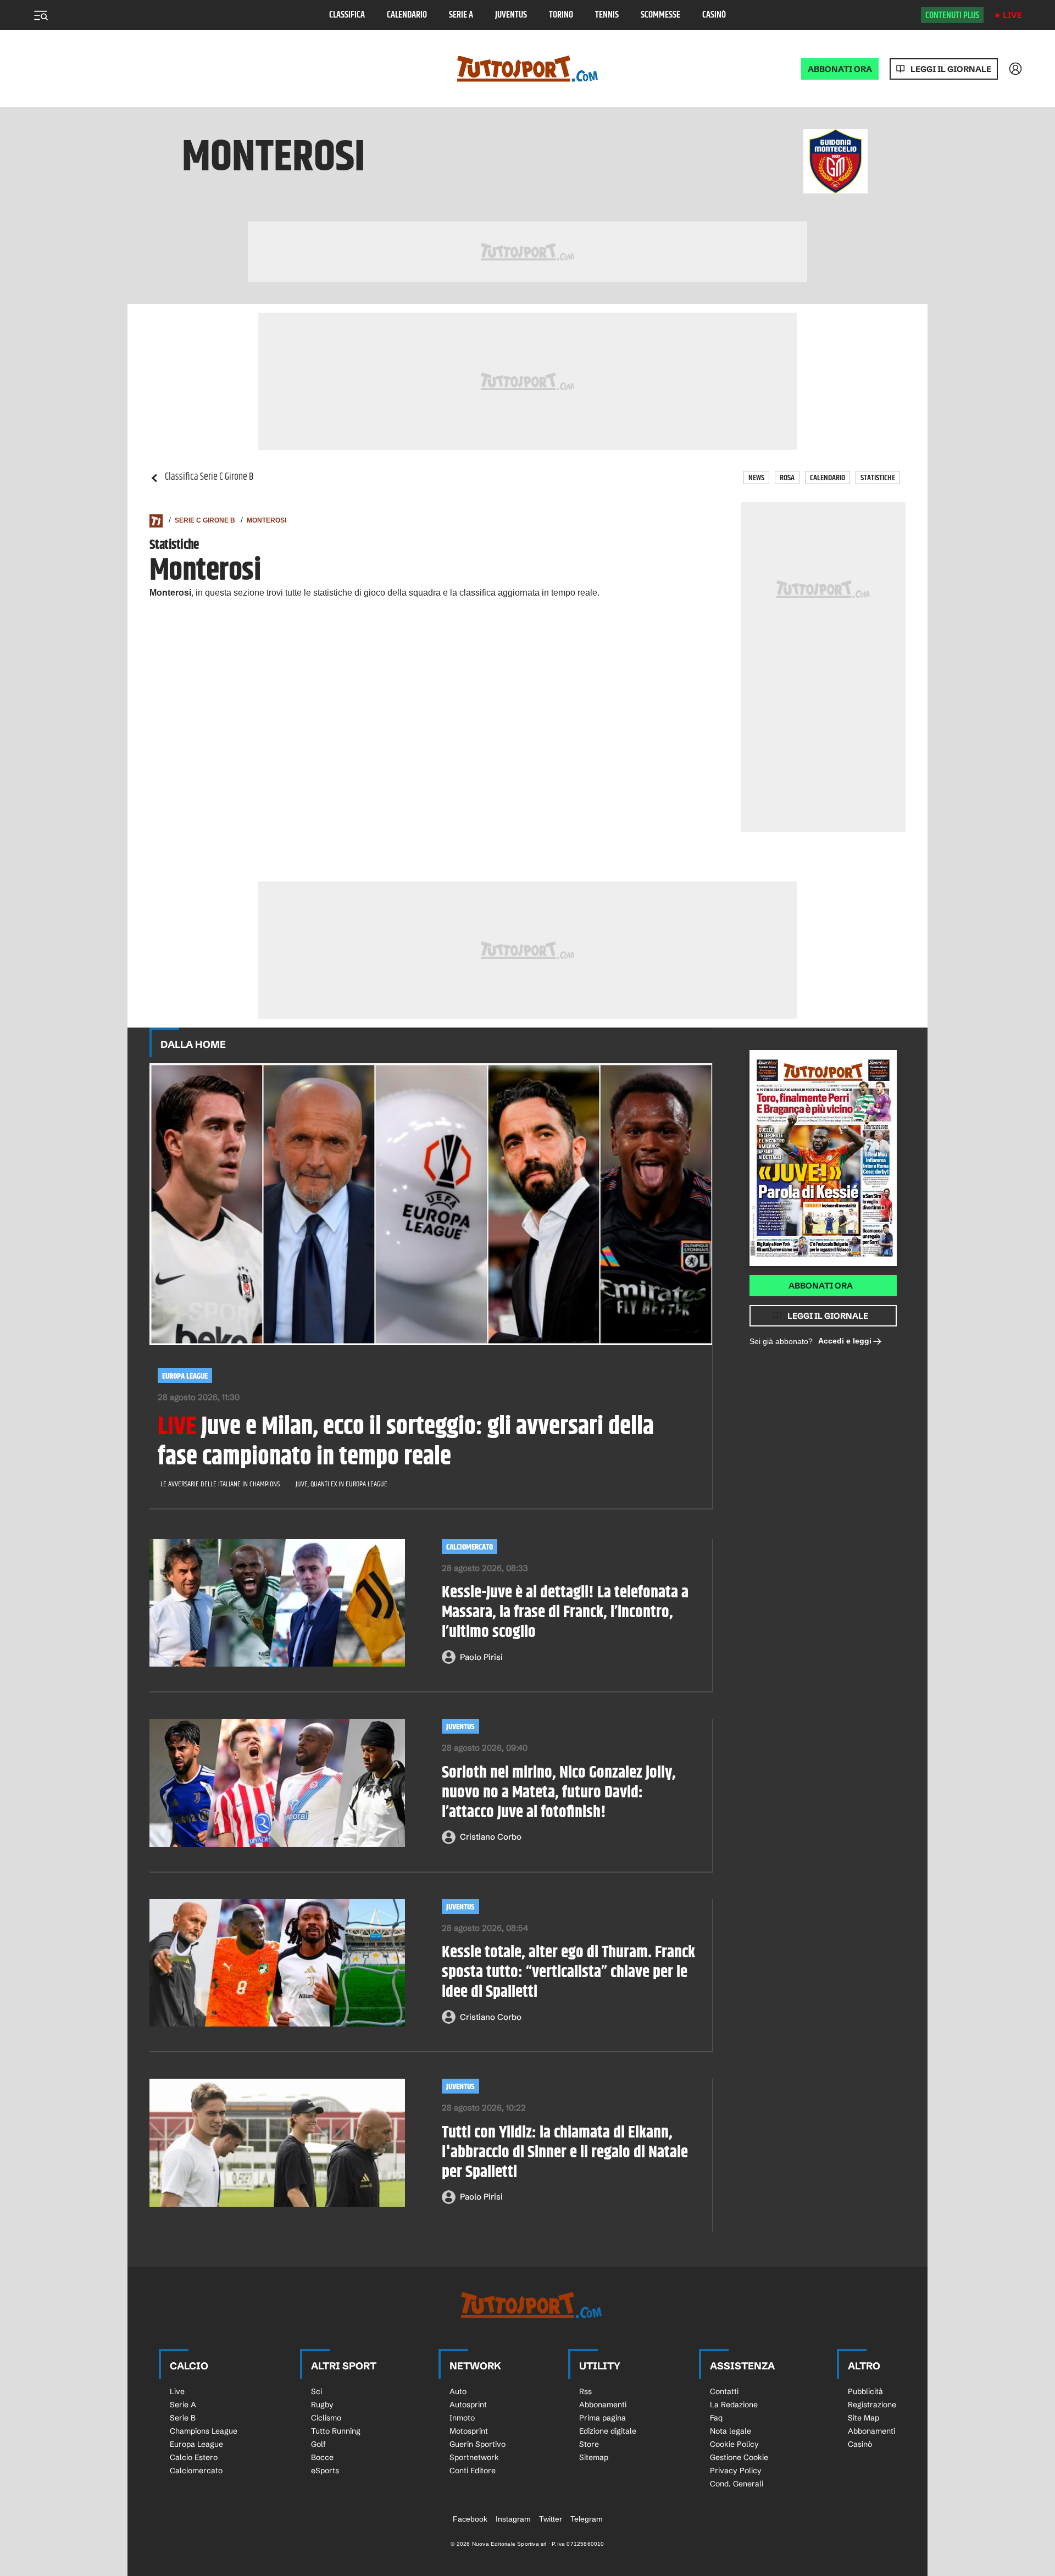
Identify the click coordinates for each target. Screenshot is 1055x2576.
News (756, 478)
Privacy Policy (736, 2470)
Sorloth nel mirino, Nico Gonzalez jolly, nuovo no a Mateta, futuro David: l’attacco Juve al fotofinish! (559, 1792)
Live (1012, 15)
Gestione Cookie (739, 2457)
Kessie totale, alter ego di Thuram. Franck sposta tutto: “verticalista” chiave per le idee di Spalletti (568, 1972)
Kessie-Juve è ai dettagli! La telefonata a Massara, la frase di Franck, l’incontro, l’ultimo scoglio (565, 1612)
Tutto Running (336, 2431)
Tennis (607, 15)
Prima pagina (603, 2418)
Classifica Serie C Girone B (209, 477)
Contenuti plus (952, 15)
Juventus (511, 15)
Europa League (196, 2444)
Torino (561, 15)
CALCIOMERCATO (470, 1547)
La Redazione (734, 2405)
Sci (316, 2391)
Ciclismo (326, 2418)
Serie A (461, 15)
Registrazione (872, 2405)
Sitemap (594, 2457)
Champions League (204, 2431)
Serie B (183, 2418)
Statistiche (878, 478)
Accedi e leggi (845, 1341)
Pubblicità (865, 2391)
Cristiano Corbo (491, 1837)
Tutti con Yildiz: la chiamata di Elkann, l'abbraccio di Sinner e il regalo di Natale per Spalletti (565, 2152)
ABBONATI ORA (840, 69)
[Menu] (41, 15)
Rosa (787, 478)
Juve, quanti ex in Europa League (342, 1484)
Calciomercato (196, 2470)
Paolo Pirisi (481, 1657)
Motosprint (469, 2431)
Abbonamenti (603, 2405)
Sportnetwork (474, 2457)
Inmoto (462, 2418)
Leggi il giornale (951, 69)
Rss (585, 2391)
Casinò (714, 15)
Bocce (322, 2457)
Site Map (864, 2418)
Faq (716, 2418)
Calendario (407, 15)
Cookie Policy (734, 2444)
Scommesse (660, 15)
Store (589, 2444)
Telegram (587, 2519)
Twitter (551, 2519)
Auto (458, 2391)
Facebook (470, 2519)
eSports (325, 2470)
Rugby (322, 2405)
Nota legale (731, 2431)
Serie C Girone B (205, 520)
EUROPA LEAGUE (185, 1376)
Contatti (724, 2391)
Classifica (347, 15)
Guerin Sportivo (477, 2444)
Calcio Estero (194, 2457)
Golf (318, 2444)
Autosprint (468, 2405)
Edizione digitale (608, 2431)
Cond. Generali (737, 2484)
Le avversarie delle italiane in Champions (220, 1484)
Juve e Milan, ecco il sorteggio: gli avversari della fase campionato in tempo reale (406, 1442)
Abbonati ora (821, 1286)
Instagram (513, 2519)
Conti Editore (473, 2470)
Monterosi (266, 520)
